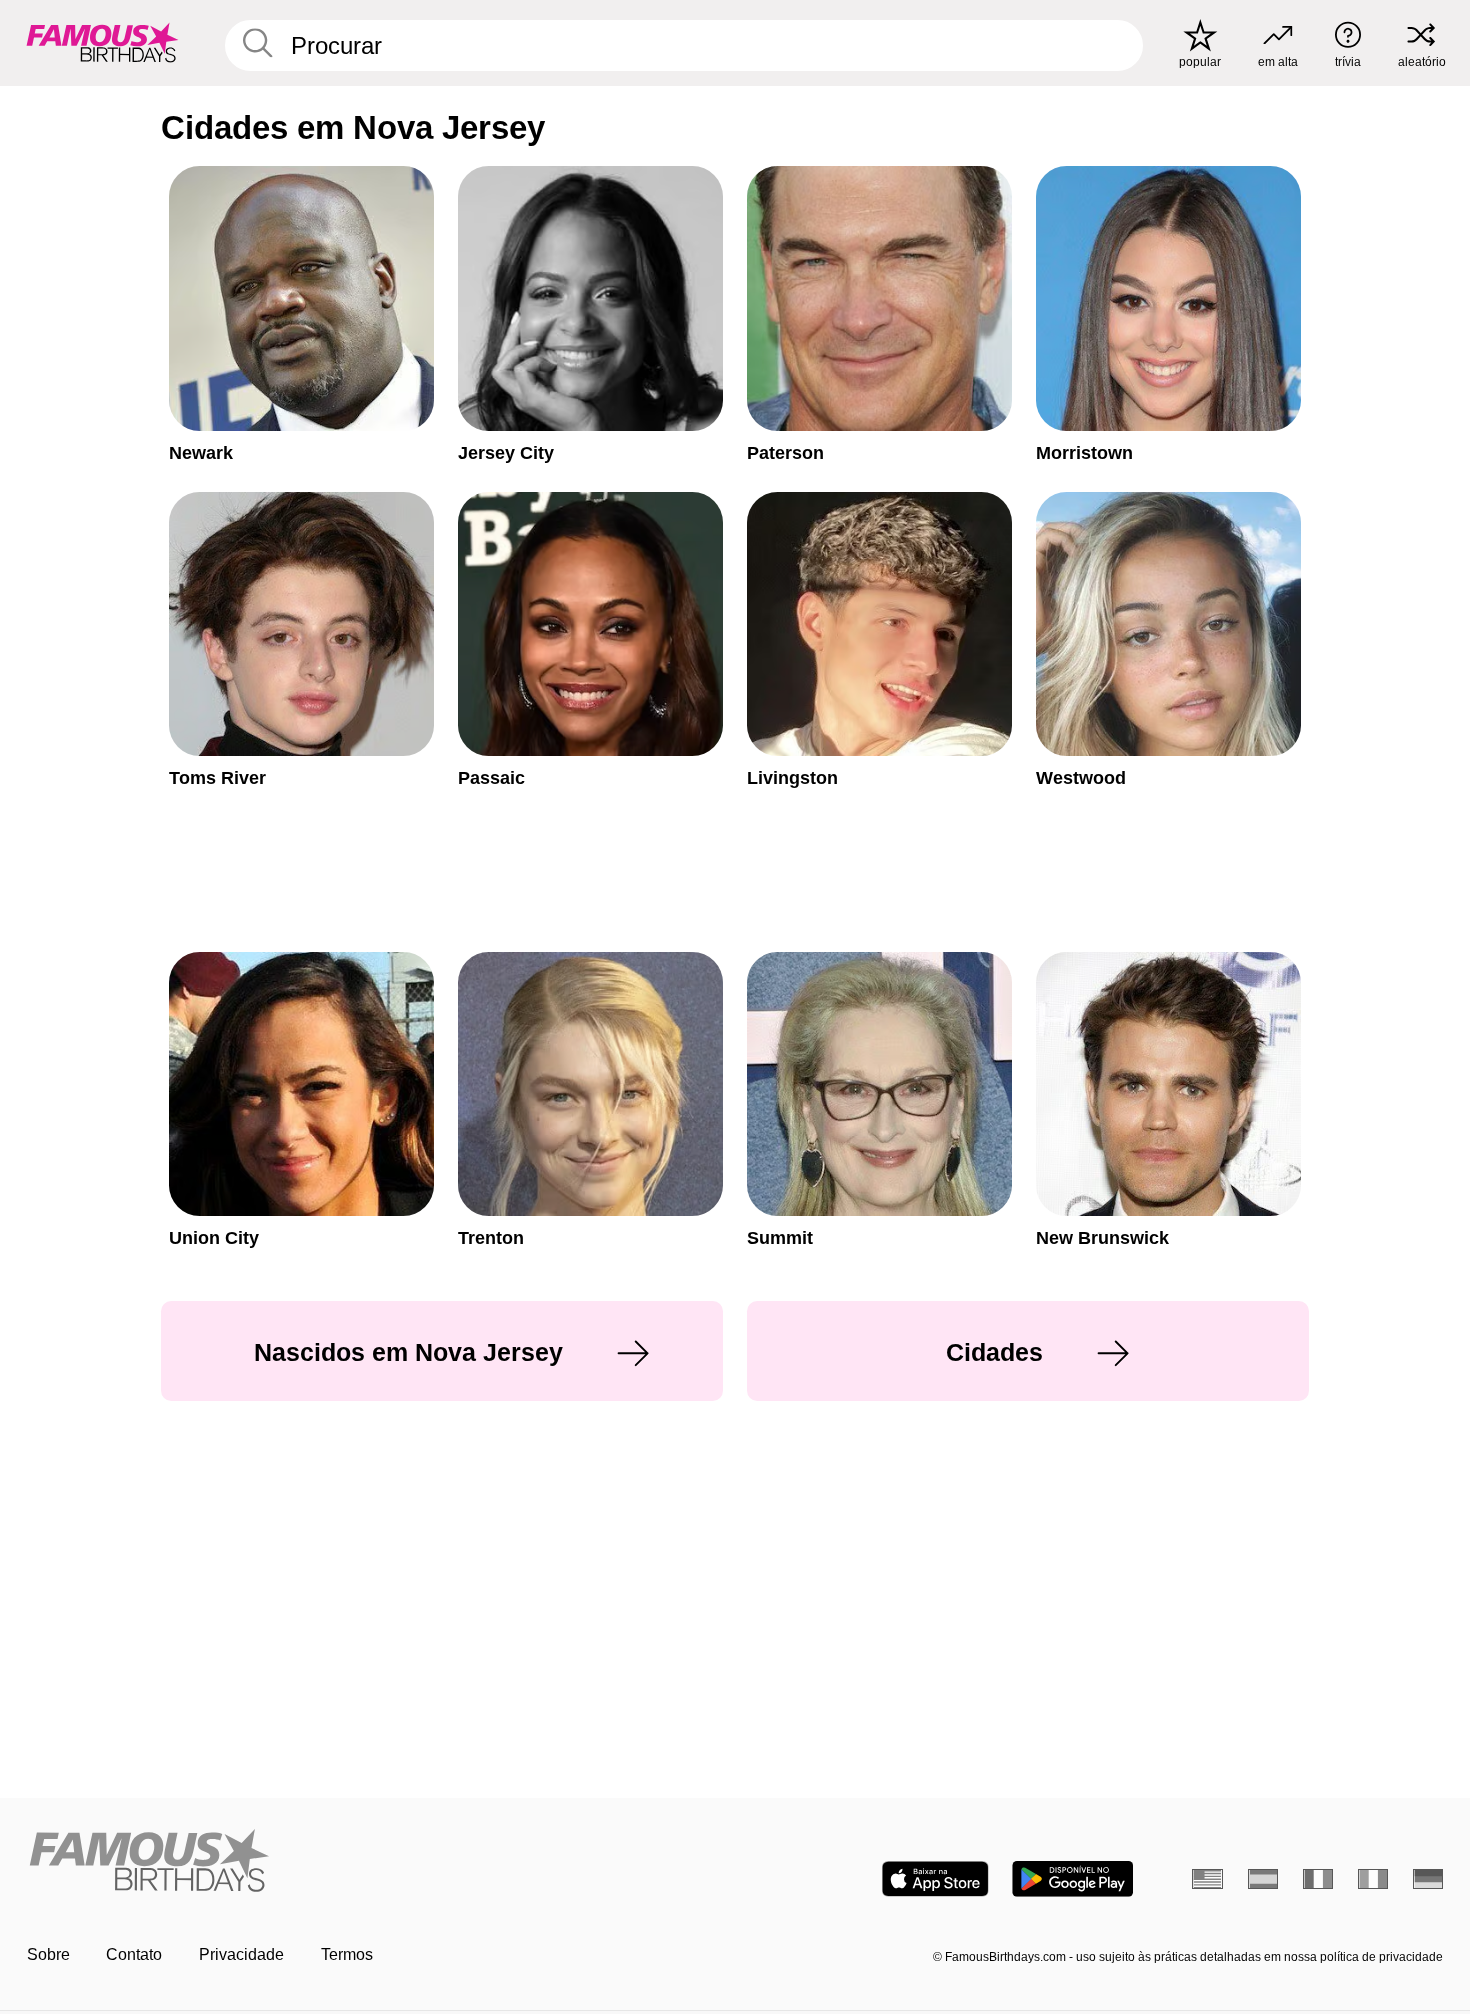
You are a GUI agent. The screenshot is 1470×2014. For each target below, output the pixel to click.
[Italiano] (1373, 1879)
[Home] (375, 1862)
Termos (347, 1954)
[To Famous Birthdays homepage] (102, 42)
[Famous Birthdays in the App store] (935, 1879)
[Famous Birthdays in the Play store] (1072, 1879)
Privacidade (241, 1954)
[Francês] (1318, 1879)
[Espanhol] (1263, 1879)
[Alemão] (1428, 1879)
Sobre (48, 1954)
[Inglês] (1207, 1879)
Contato (134, 1954)
